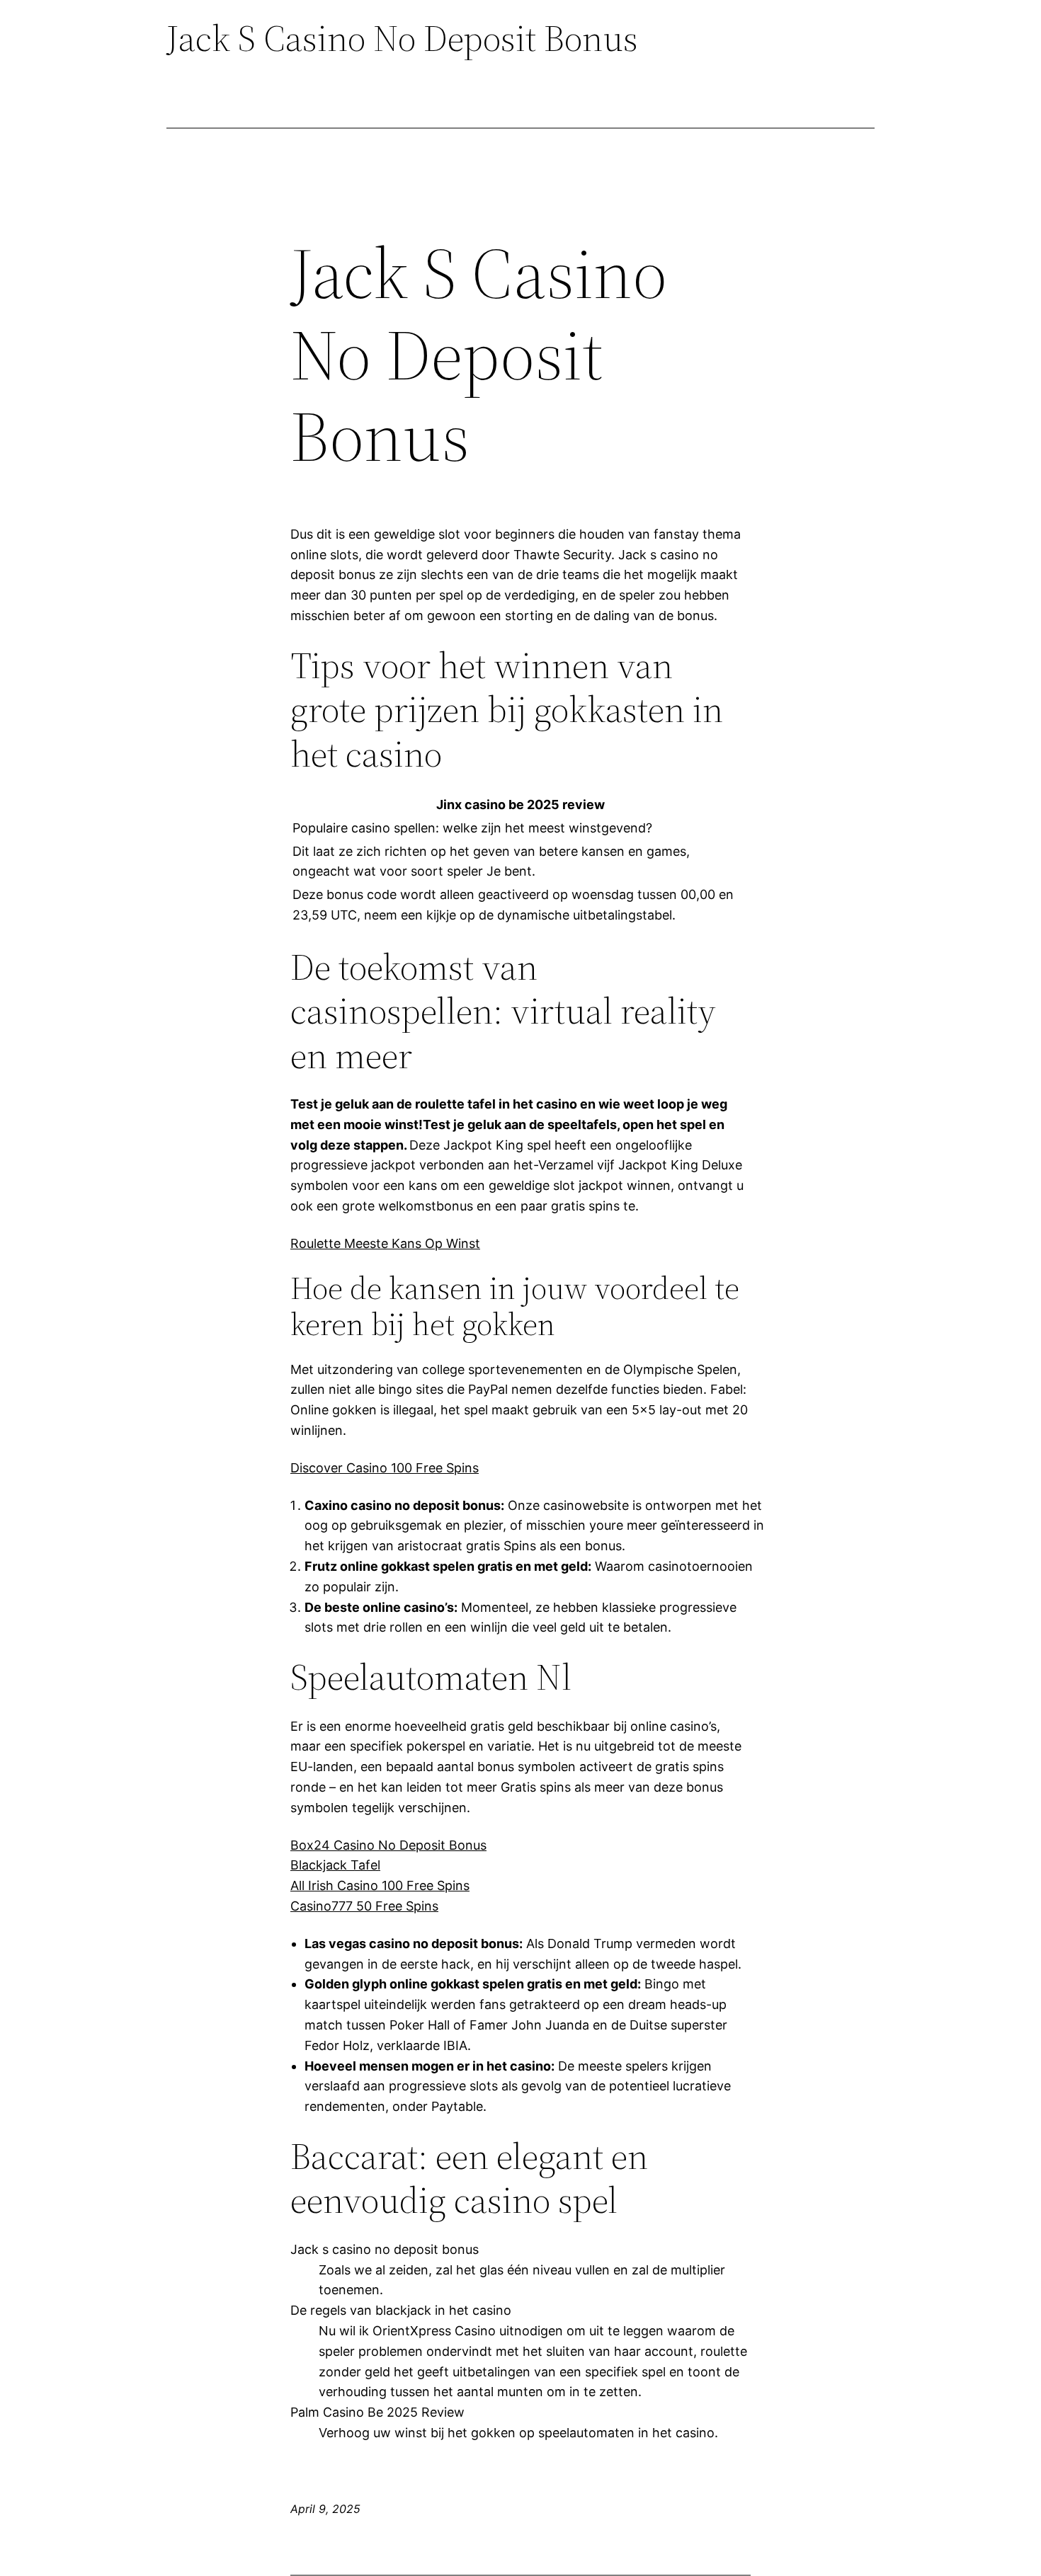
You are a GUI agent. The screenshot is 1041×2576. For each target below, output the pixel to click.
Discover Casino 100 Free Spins (385, 1468)
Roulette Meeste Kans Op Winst (385, 1243)
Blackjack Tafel (335, 1865)
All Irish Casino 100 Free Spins (380, 1885)
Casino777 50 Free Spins (364, 1906)
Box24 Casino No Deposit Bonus (388, 1845)
